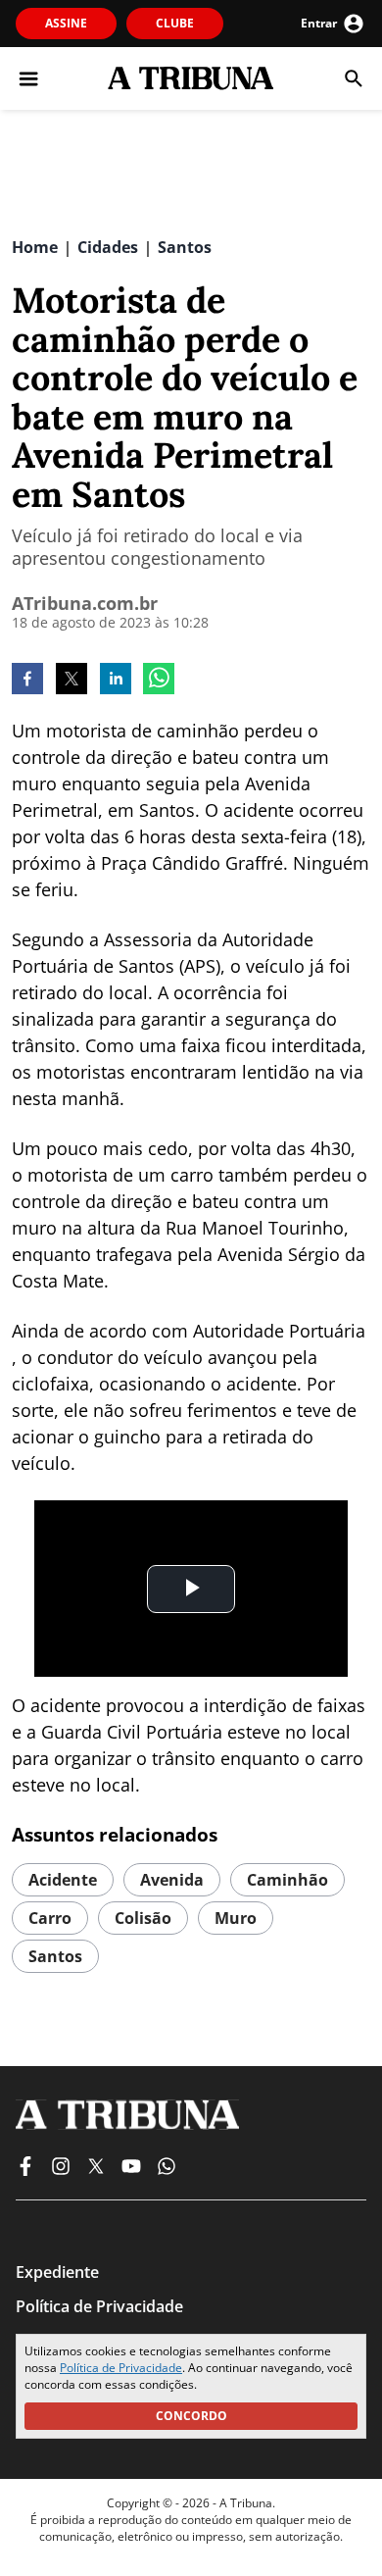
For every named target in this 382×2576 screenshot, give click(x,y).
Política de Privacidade (121, 2368)
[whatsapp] (159, 681)
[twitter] (72, 681)
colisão (143, 1918)
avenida (172, 1880)
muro (236, 1918)
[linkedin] (116, 681)
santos (55, 1956)
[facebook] (27, 681)
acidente (63, 1880)
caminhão (287, 1880)
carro (50, 1918)
